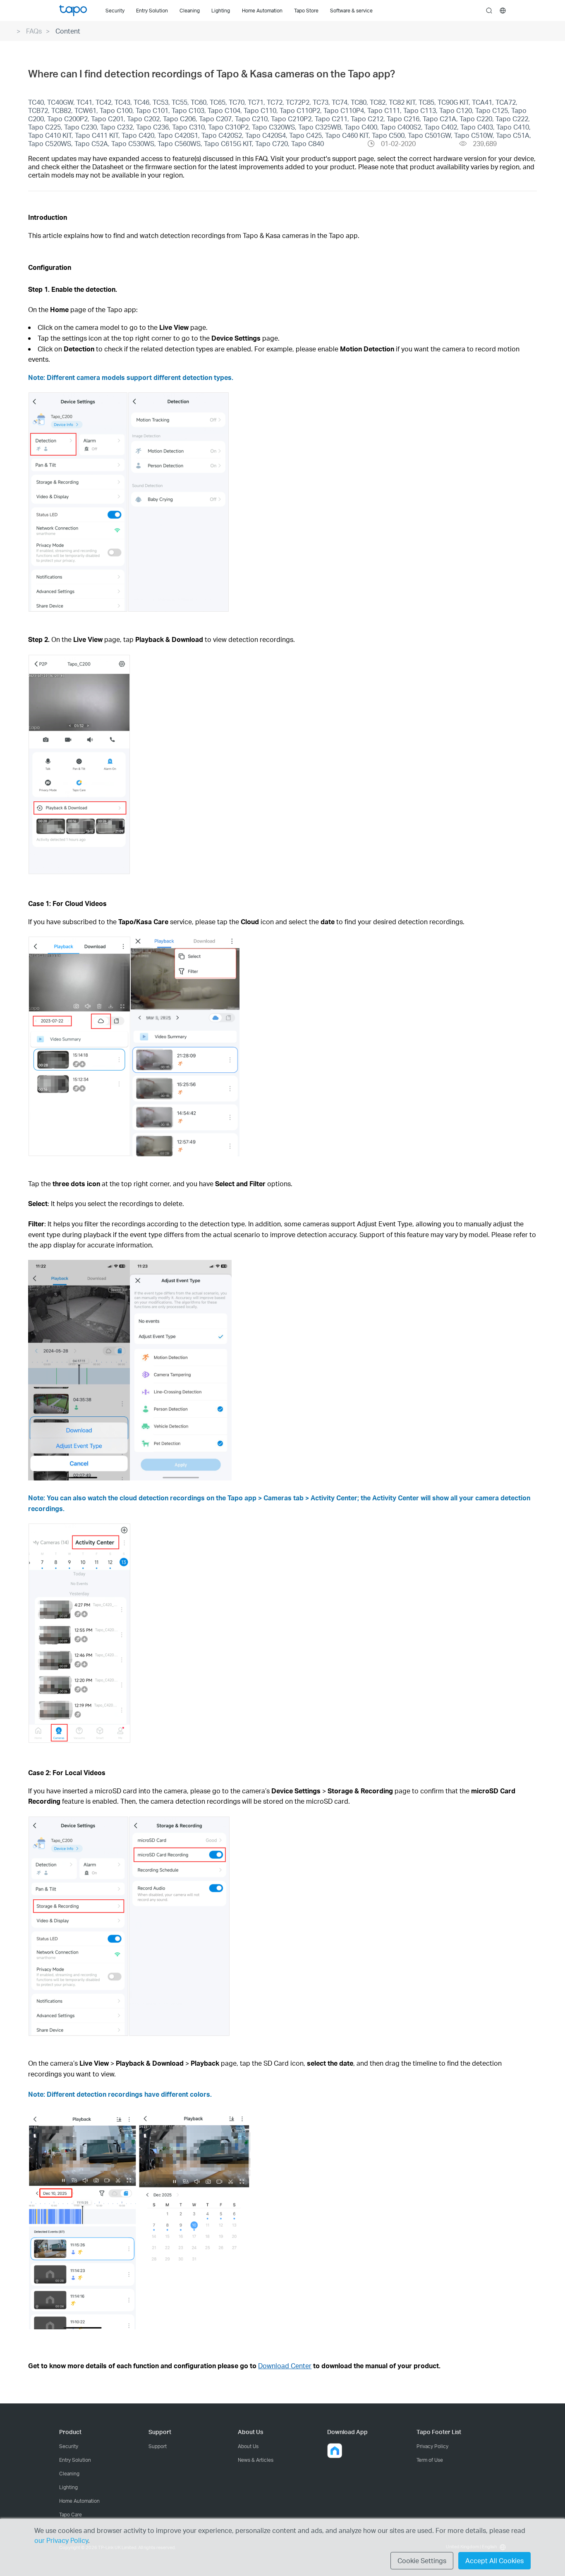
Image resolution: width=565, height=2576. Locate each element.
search (489, 11)
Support (158, 2446)
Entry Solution (75, 2460)
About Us (248, 2446)
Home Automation (79, 2501)
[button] (335, 2451)
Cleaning (69, 2474)
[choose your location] (503, 11)
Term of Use (430, 2460)
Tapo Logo (73, 11)
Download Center (285, 2366)
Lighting (68, 2487)
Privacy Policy (432, 2446)
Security (69, 2446)
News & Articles (256, 2460)
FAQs (34, 31)
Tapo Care (71, 2515)
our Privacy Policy (61, 2540)
